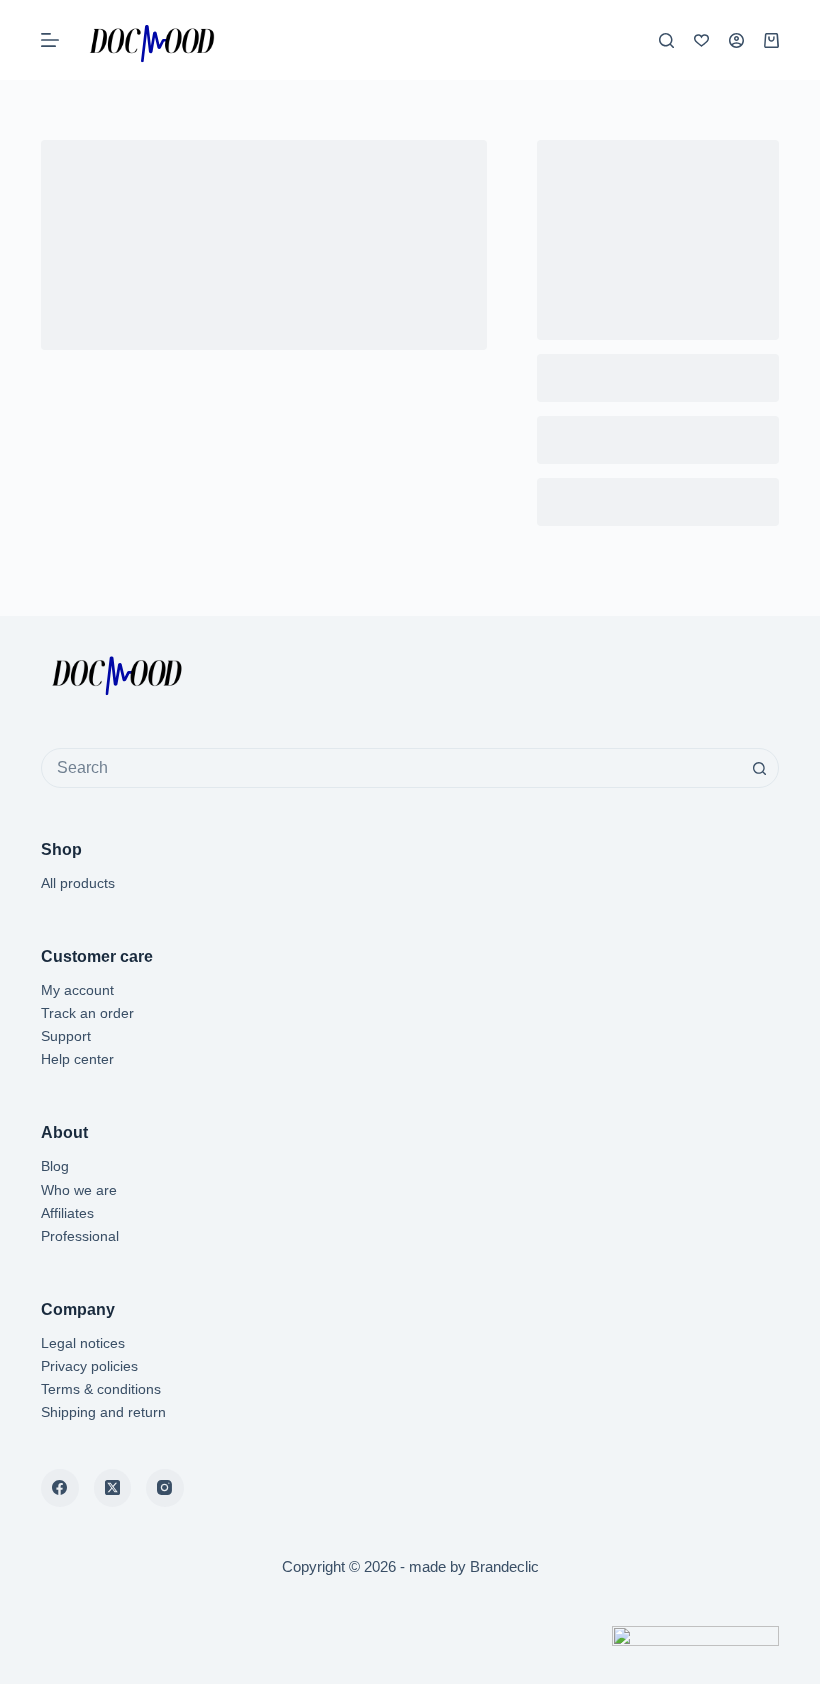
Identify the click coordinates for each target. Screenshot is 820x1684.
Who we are (79, 1190)
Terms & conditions (101, 1389)
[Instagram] (165, 1488)
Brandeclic (504, 1566)
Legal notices (83, 1343)
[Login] (736, 40)
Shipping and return (103, 1412)
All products (78, 883)
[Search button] (759, 768)
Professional (80, 1236)
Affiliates (67, 1213)
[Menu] (50, 40)
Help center (77, 1059)
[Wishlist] (701, 40)
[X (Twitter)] (113, 1488)
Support (66, 1036)
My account (77, 990)
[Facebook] (60, 1488)
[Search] (666, 40)
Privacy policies (89, 1366)
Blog (55, 1166)
